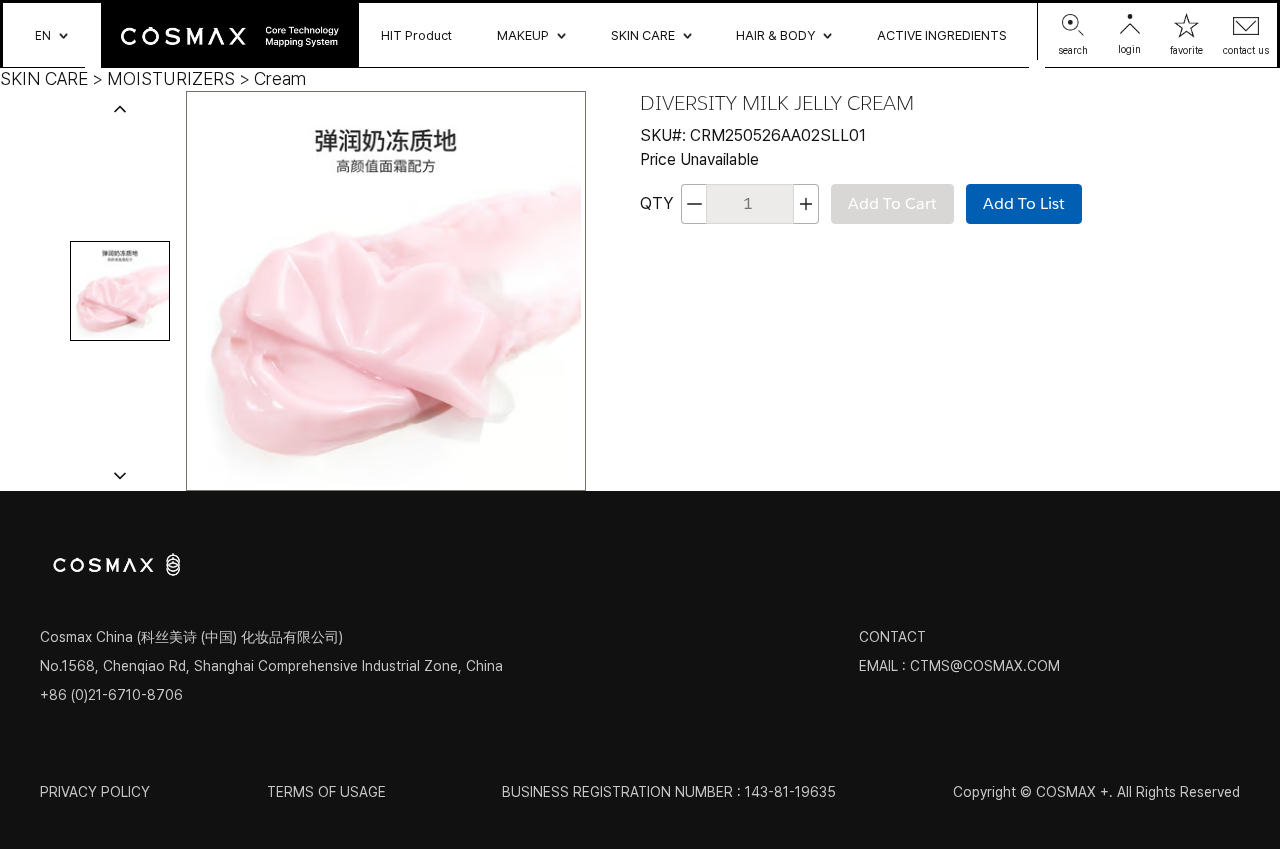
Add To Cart (892, 203)
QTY (656, 203)
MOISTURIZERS (171, 78)
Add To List (1024, 203)
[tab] (120, 291)
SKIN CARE (44, 78)
